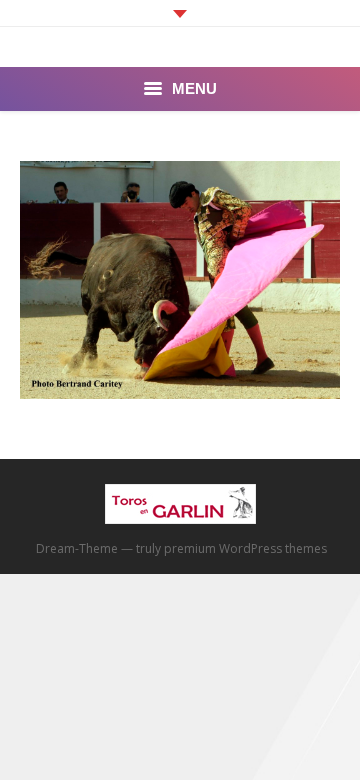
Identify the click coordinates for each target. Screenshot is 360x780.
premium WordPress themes (245, 548)
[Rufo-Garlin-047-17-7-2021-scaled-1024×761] (180, 280)
